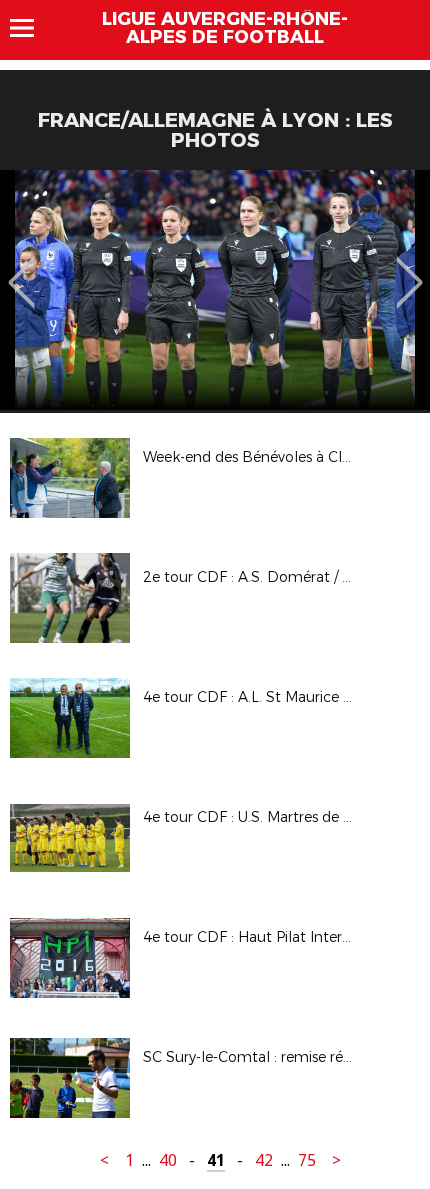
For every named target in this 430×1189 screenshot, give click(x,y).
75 (307, 1160)
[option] (215, 290)
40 (168, 1160)
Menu (31, 28)
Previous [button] (21, 268)
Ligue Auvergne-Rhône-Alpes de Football (225, 28)
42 (264, 1160)
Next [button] (409, 268)
